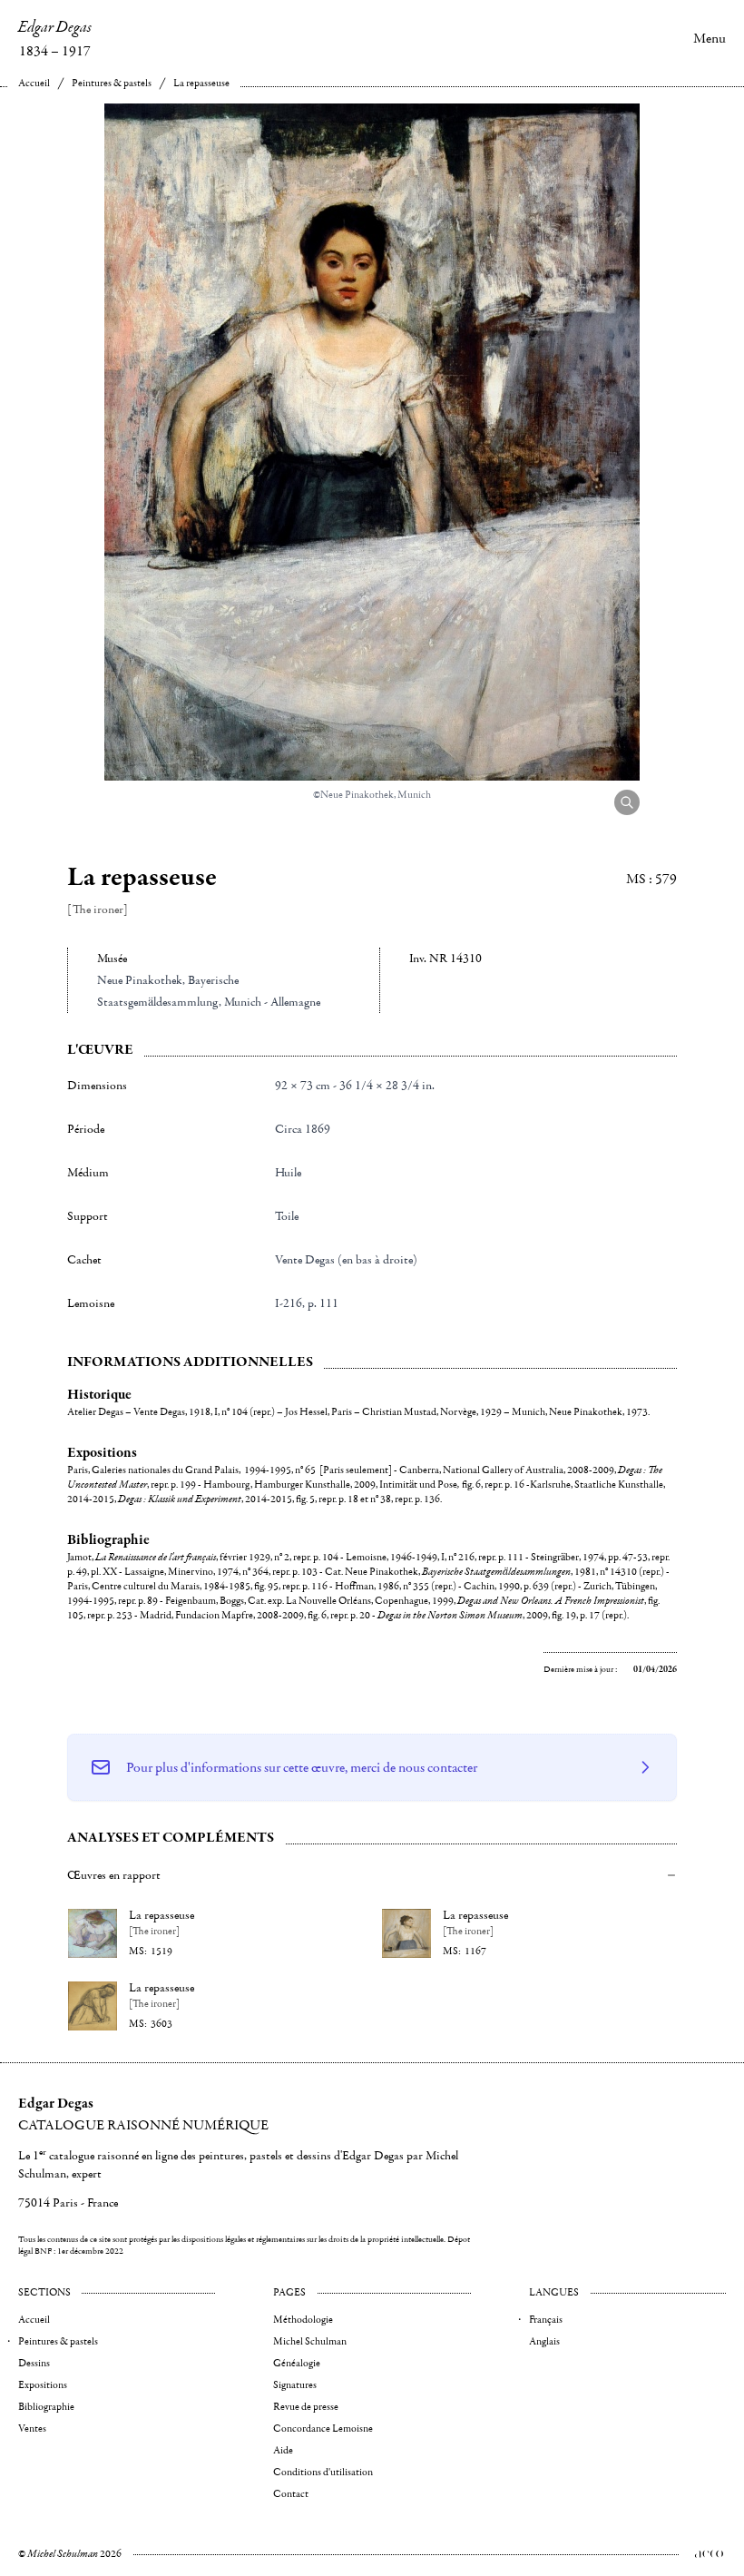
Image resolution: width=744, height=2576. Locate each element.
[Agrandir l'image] (627, 802)
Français (546, 2320)
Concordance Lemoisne (323, 2429)
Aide (283, 2450)
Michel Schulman (310, 2341)
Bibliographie (46, 2407)
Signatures (295, 2385)
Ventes (32, 2429)
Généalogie (297, 2363)
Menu (710, 38)
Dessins (34, 2363)
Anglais (544, 2341)
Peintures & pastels (112, 83)
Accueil (34, 83)
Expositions (43, 2385)
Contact (291, 2494)
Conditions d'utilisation (323, 2472)
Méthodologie (303, 2320)
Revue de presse (306, 2407)
